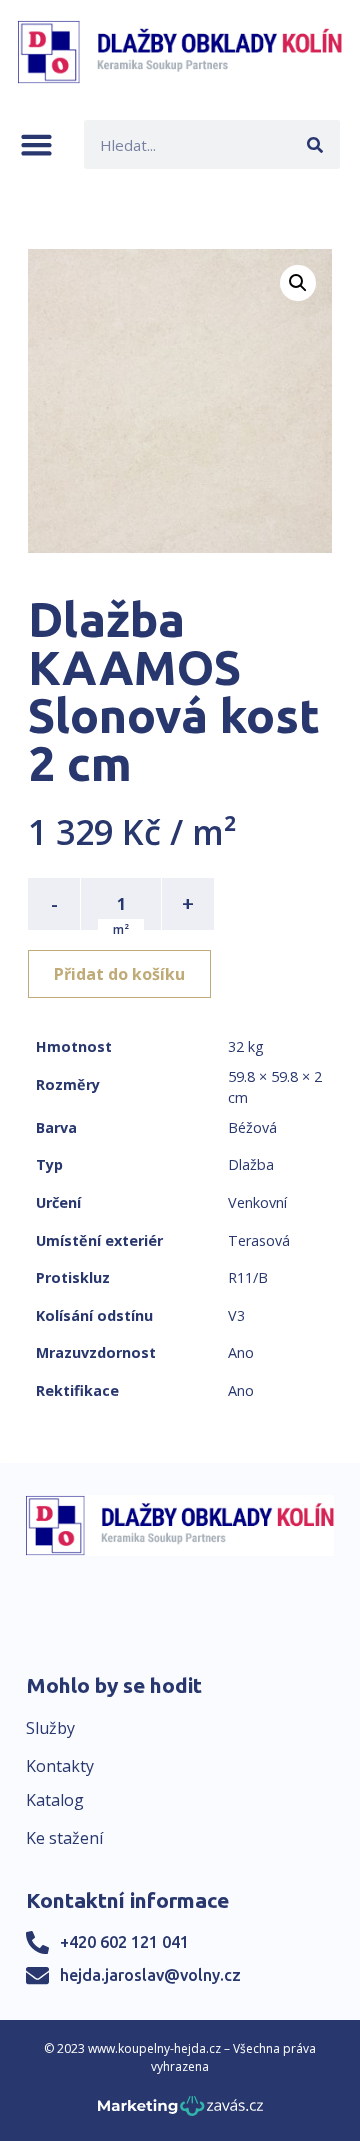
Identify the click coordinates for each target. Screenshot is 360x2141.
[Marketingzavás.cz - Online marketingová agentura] (180, 2111)
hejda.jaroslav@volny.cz (150, 1975)
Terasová (259, 1240)
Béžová (252, 1127)
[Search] (315, 144)
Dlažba (251, 1164)
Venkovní (257, 1202)
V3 (236, 1315)
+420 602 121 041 (124, 1942)
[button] (36, 144)
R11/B (248, 1277)
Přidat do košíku (119, 974)
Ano (241, 1352)
